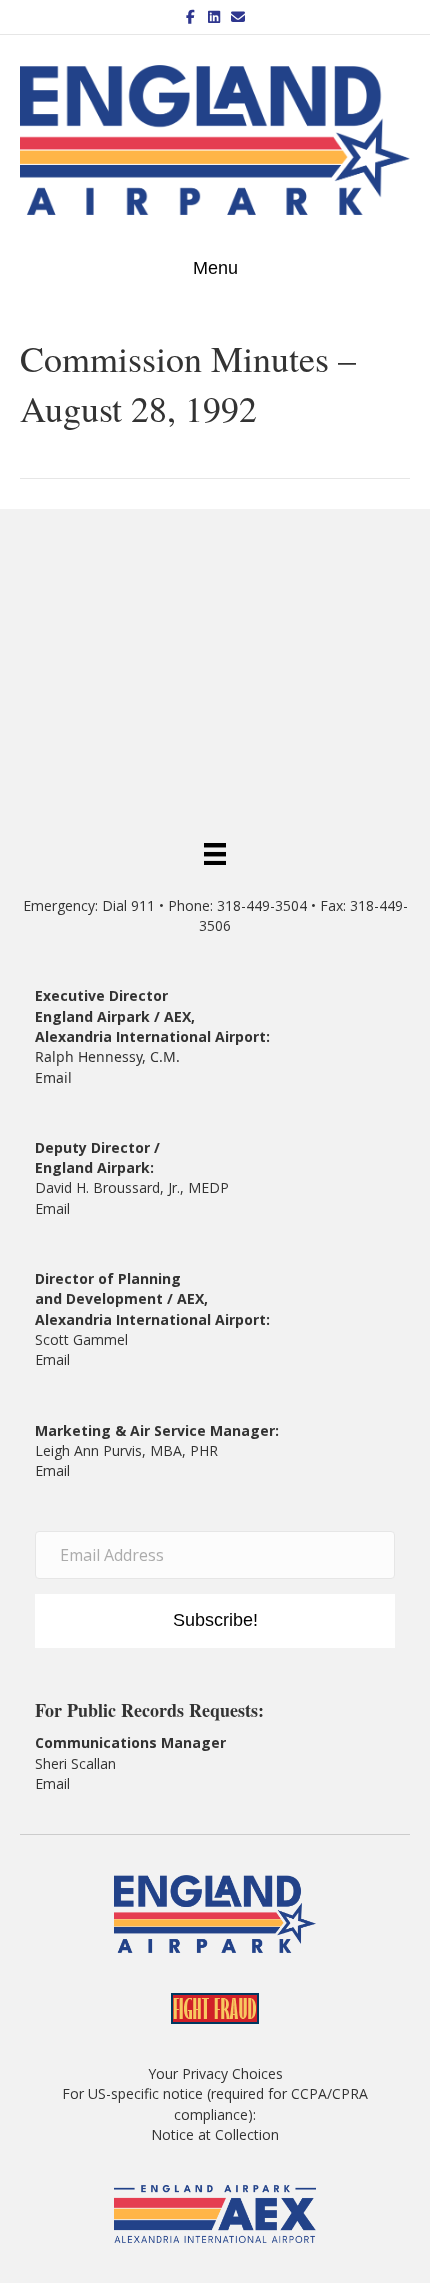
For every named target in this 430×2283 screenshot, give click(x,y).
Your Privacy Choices (215, 2073)
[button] (215, 1621)
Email (53, 1077)
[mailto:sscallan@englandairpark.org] (72, 1783)
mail (56, 1359)
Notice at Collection (215, 2134)
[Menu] (215, 852)
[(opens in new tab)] (215, 2212)
